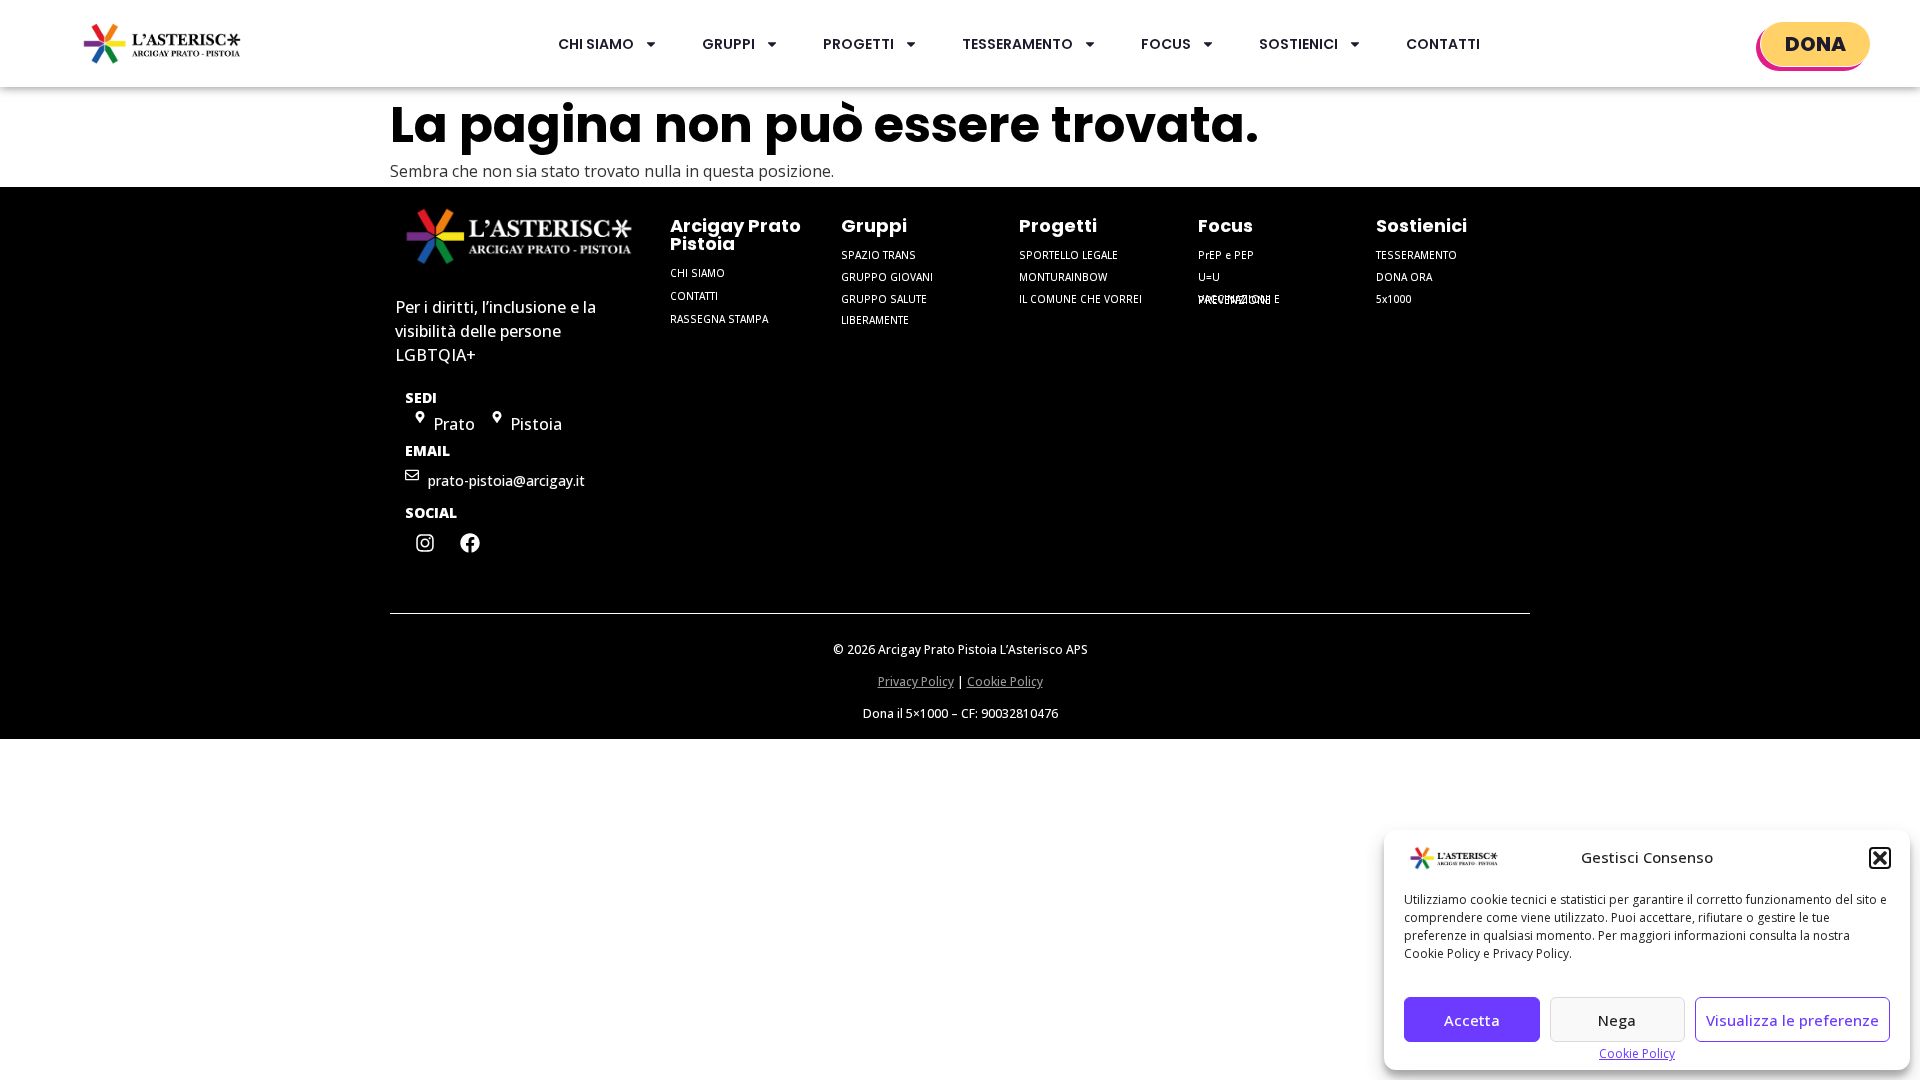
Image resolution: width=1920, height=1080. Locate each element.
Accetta (1472, 1020)
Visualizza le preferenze (1792, 1020)
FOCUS (1166, 44)
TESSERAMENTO (1017, 44)
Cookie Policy (1637, 1053)
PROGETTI (858, 44)
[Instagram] (425, 543)
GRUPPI (728, 44)
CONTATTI (1443, 44)
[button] (1880, 858)
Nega (1617, 1020)
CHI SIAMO (596, 44)
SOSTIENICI (1298, 44)
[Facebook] (470, 543)
